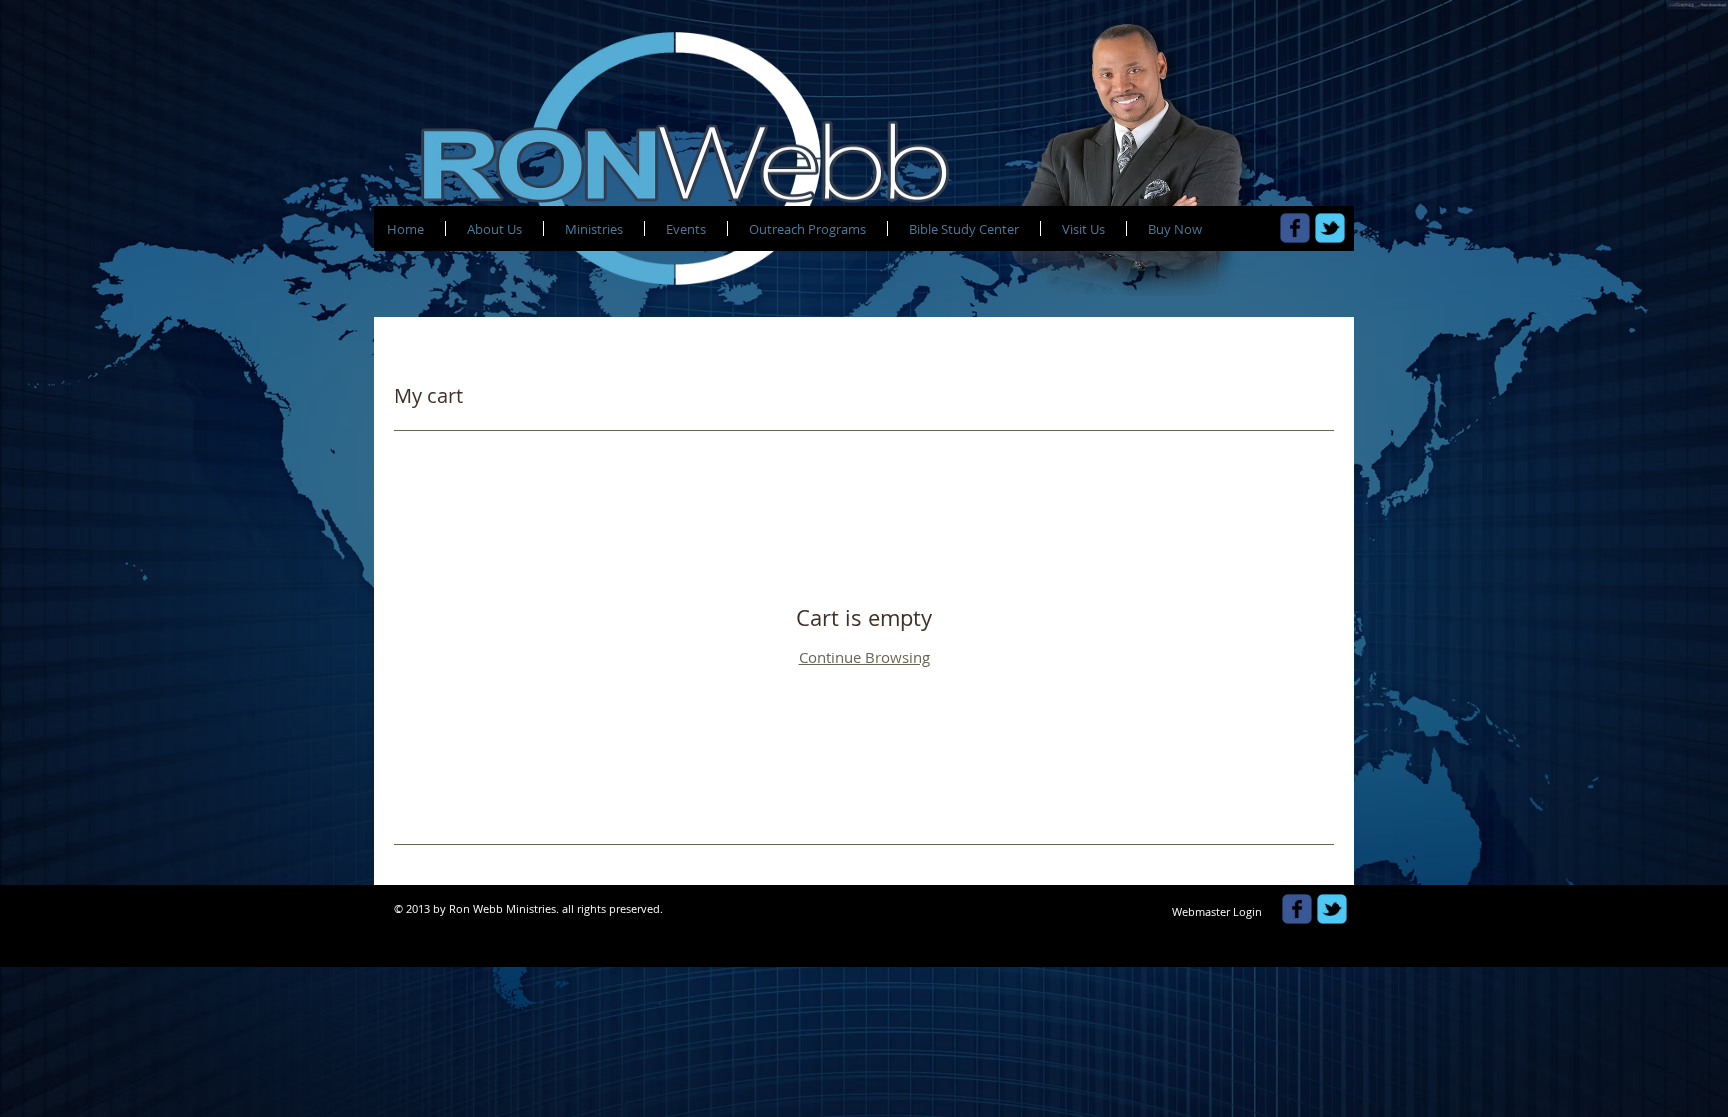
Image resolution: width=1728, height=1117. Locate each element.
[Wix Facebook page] (1295, 228)
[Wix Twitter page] (1330, 228)
